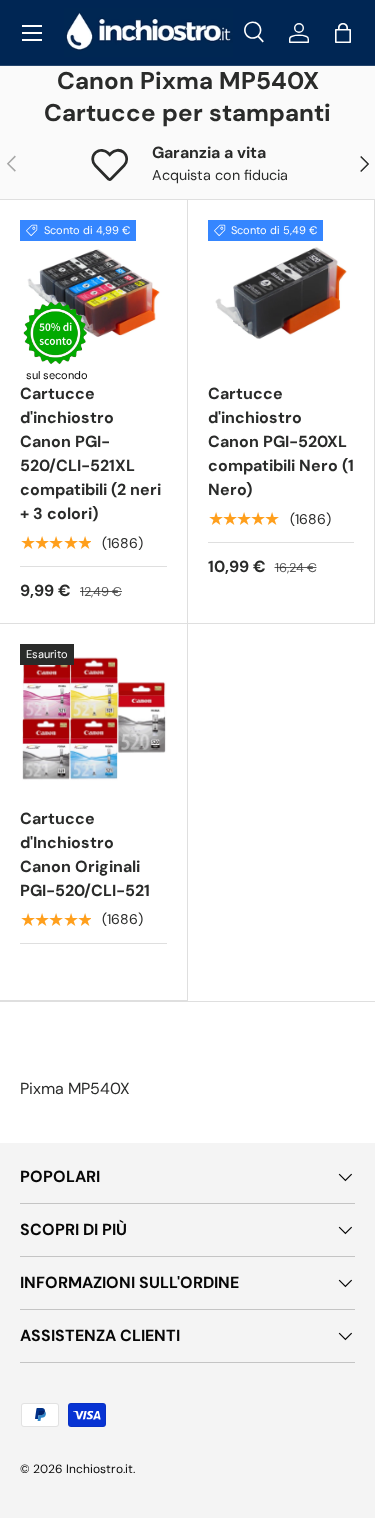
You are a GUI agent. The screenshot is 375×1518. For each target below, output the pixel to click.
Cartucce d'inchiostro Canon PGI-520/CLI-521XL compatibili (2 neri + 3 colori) (90, 453)
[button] (343, 33)
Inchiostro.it (99, 1469)
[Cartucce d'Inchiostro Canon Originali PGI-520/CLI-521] (93, 717)
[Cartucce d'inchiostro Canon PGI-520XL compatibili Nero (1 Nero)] (281, 293)
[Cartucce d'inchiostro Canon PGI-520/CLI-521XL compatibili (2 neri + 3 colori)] (93, 293)
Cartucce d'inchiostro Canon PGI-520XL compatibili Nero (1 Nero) (281, 441)
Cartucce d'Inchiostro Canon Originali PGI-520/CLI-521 (85, 854)
